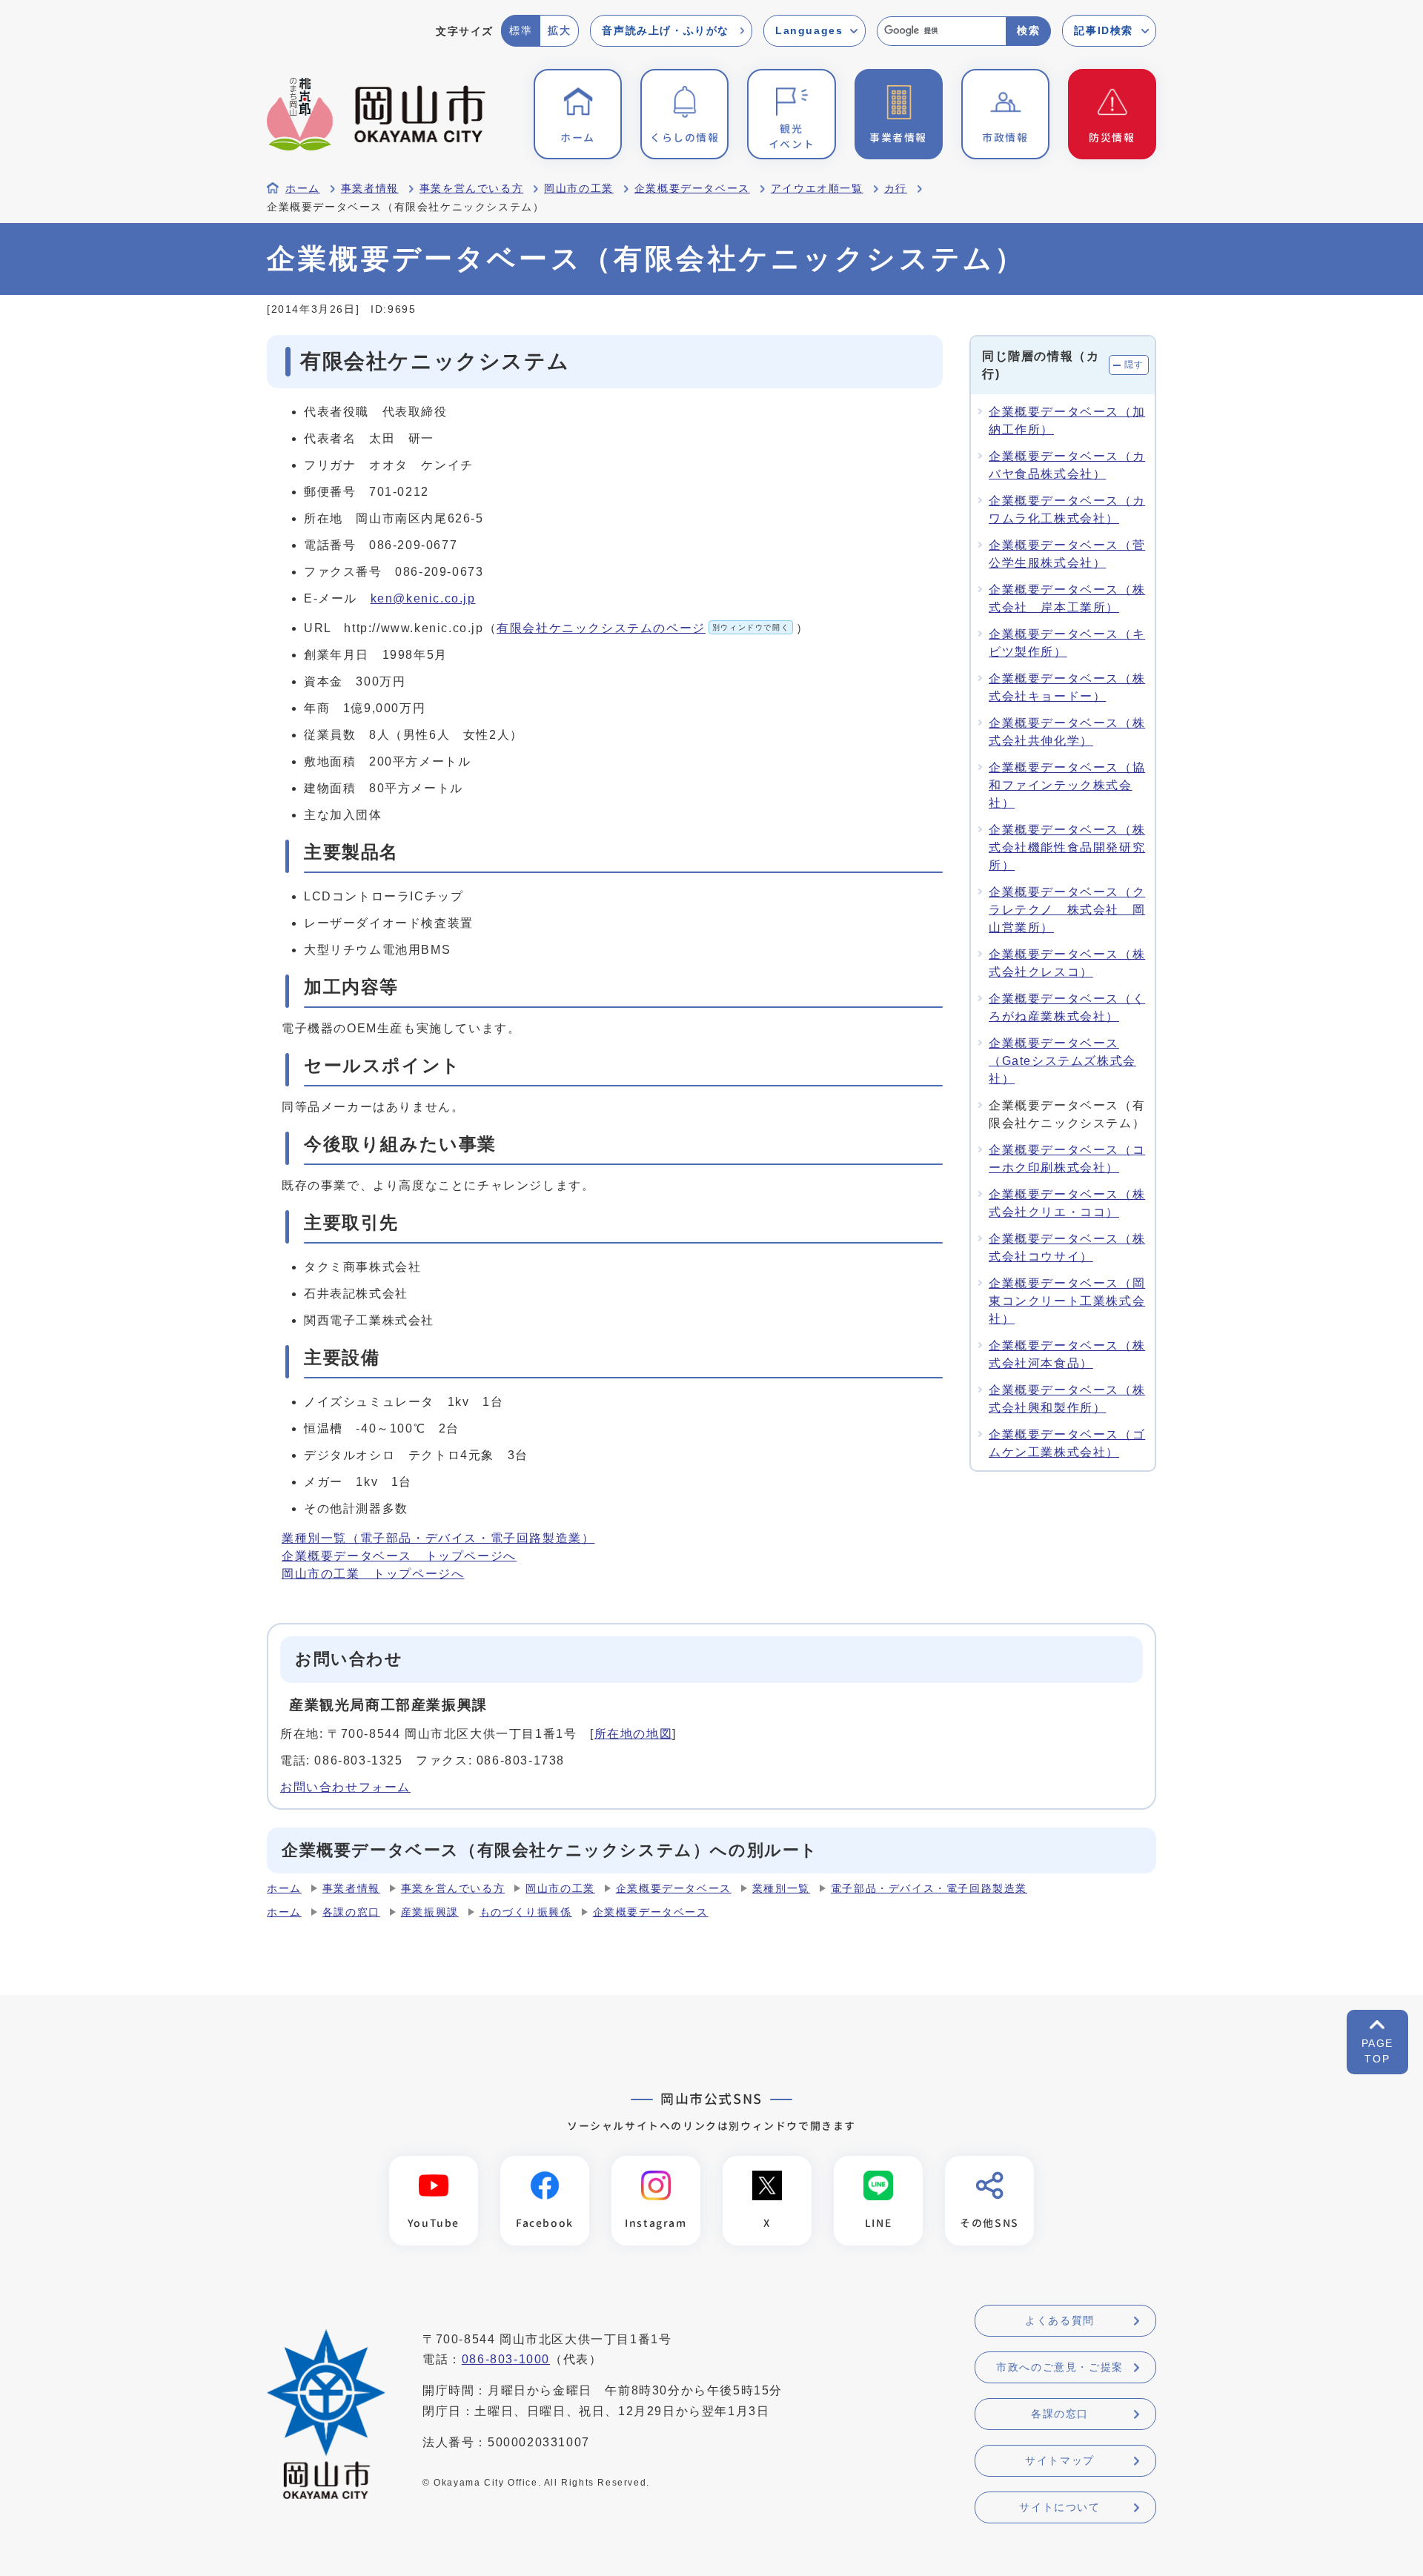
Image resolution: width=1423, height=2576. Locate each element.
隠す (1134, 365)
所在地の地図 (634, 1734)
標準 (521, 30)
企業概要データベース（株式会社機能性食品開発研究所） (1067, 847)
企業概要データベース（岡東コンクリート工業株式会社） (1067, 1301)
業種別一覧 (781, 1889)
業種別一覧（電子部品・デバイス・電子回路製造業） (438, 1538)
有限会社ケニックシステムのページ (643, 628)
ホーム (303, 189)
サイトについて (1059, 2507)
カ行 (896, 189)
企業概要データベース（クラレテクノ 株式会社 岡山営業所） (1067, 910)
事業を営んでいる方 (471, 189)
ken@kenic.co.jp (423, 598)
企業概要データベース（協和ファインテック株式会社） (1067, 785)
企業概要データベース (692, 189)
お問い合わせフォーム (345, 1787)
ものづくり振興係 (526, 1912)
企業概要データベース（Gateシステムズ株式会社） (1062, 1061)
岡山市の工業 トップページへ (373, 1574)
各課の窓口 (351, 1912)
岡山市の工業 (579, 189)
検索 (1028, 30)
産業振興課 (430, 1912)
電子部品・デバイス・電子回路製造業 (929, 1889)
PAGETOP (1377, 2051)
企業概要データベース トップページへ (399, 1556)
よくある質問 (1060, 2320)
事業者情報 (370, 189)
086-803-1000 (506, 2359)
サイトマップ (1060, 2460)
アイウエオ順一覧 (817, 189)
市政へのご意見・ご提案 (1060, 2367)
